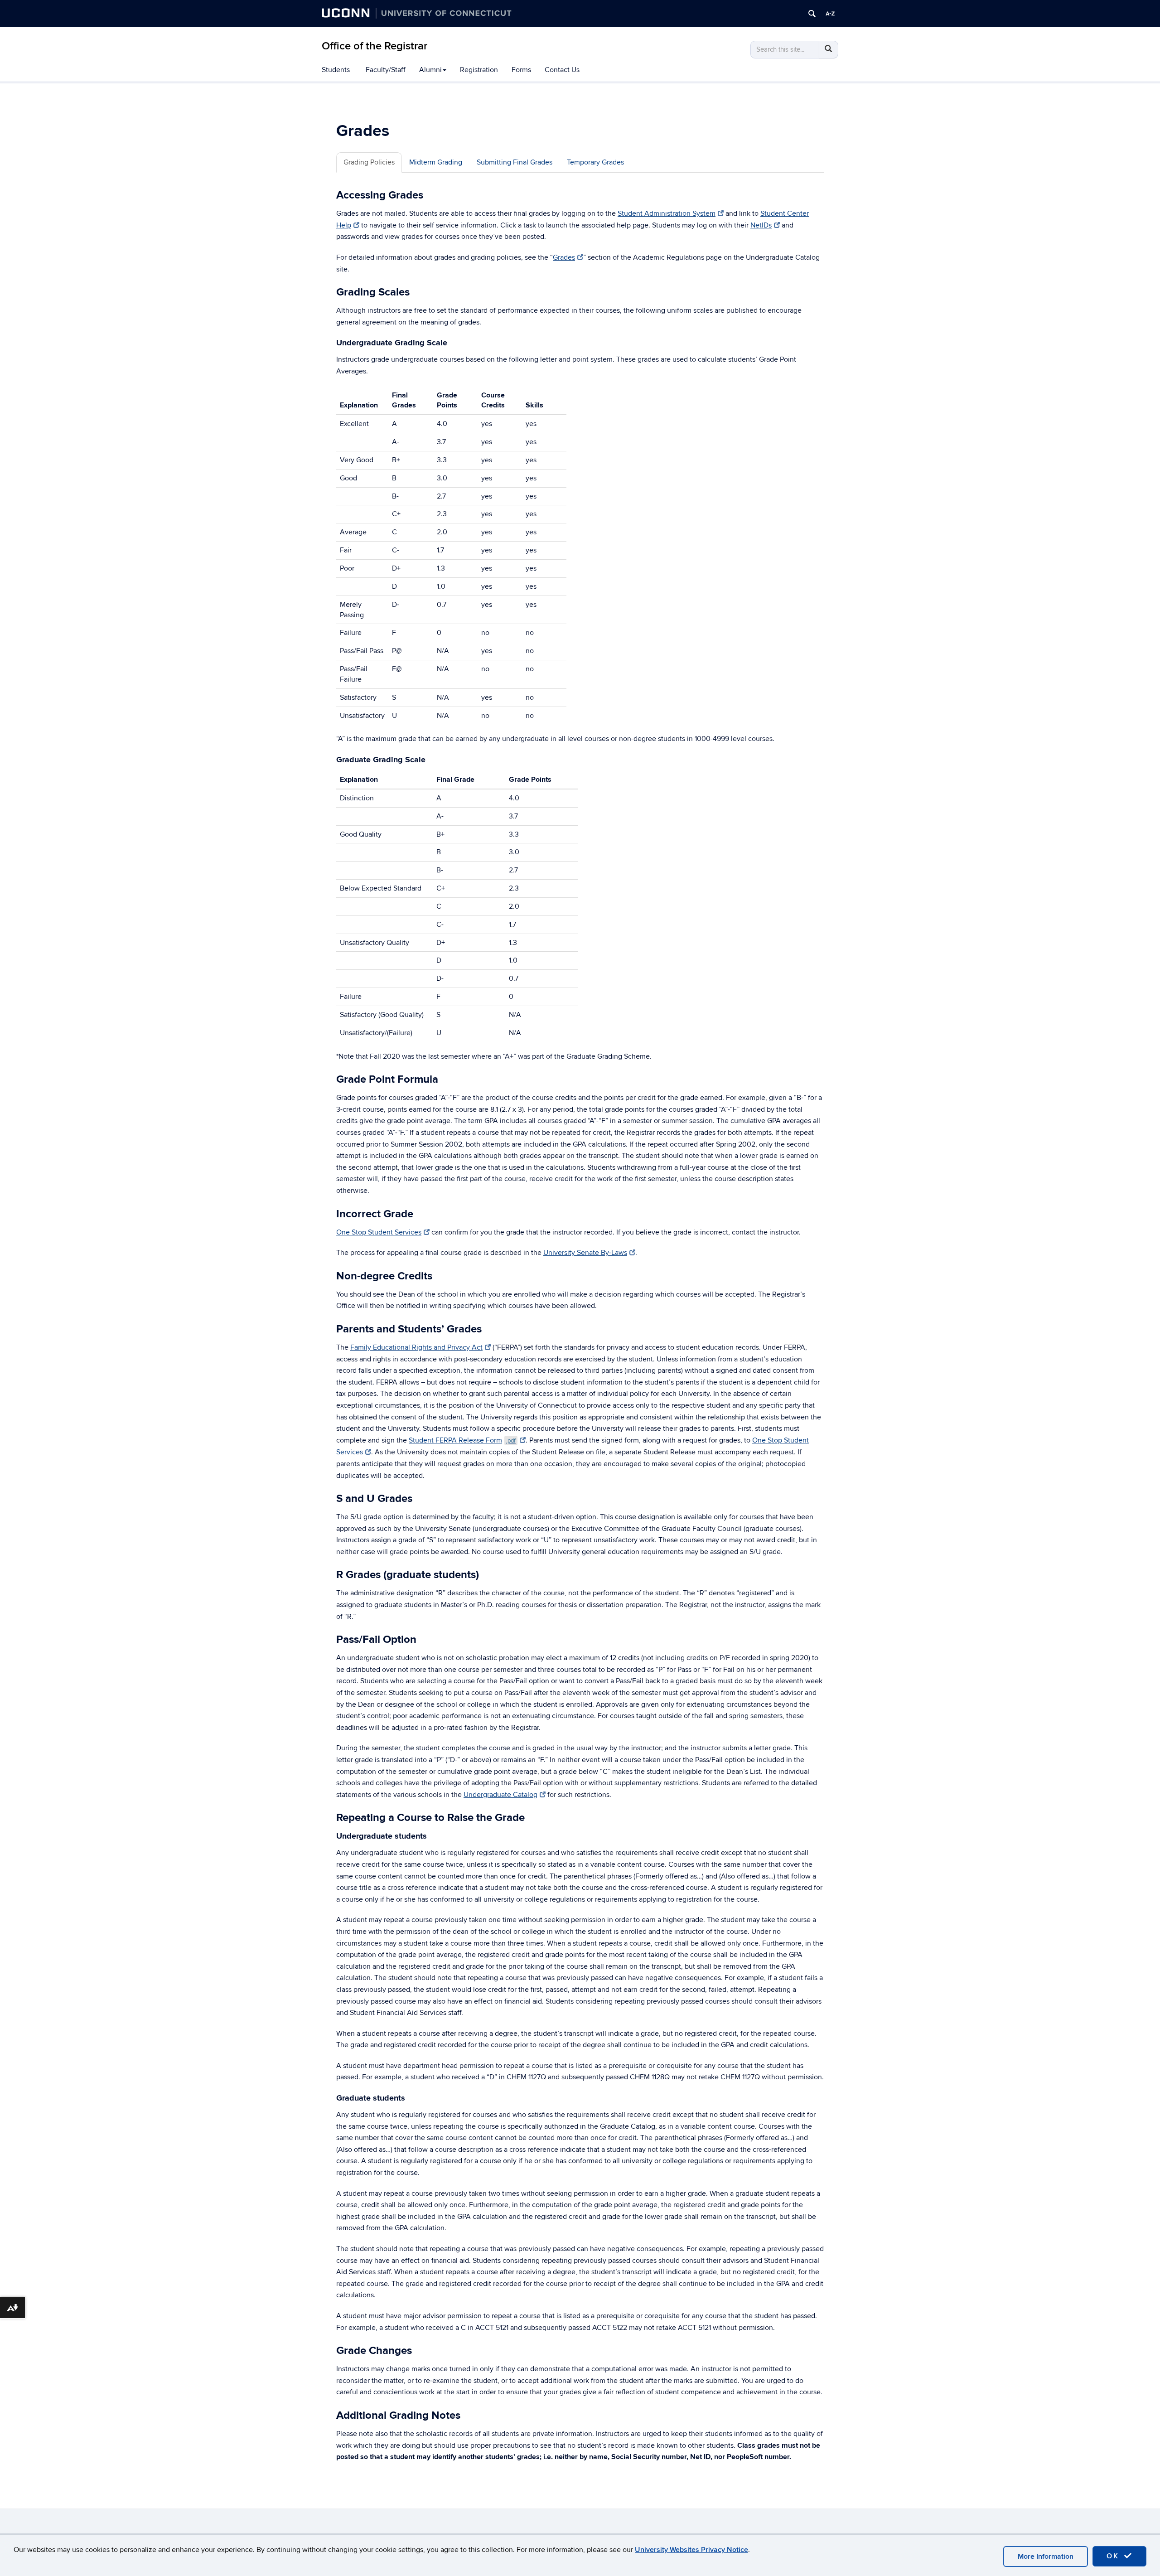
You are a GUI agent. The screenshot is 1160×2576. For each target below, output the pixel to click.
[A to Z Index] (830, 14)
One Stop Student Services (379, 1232)
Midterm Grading (436, 162)
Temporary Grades (595, 162)
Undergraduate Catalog (500, 1795)
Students (336, 70)
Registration (479, 70)
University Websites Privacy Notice (691, 2550)
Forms (521, 70)
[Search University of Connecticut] (812, 14)
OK (1114, 2556)
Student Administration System (667, 213)
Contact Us (562, 70)
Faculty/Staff (386, 70)
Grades (564, 257)
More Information (1046, 2557)
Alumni (430, 70)
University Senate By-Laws (585, 1253)
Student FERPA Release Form (462, 1440)
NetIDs (761, 225)
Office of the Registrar (375, 46)
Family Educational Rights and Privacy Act (416, 1347)
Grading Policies (369, 162)
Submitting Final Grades (515, 162)
